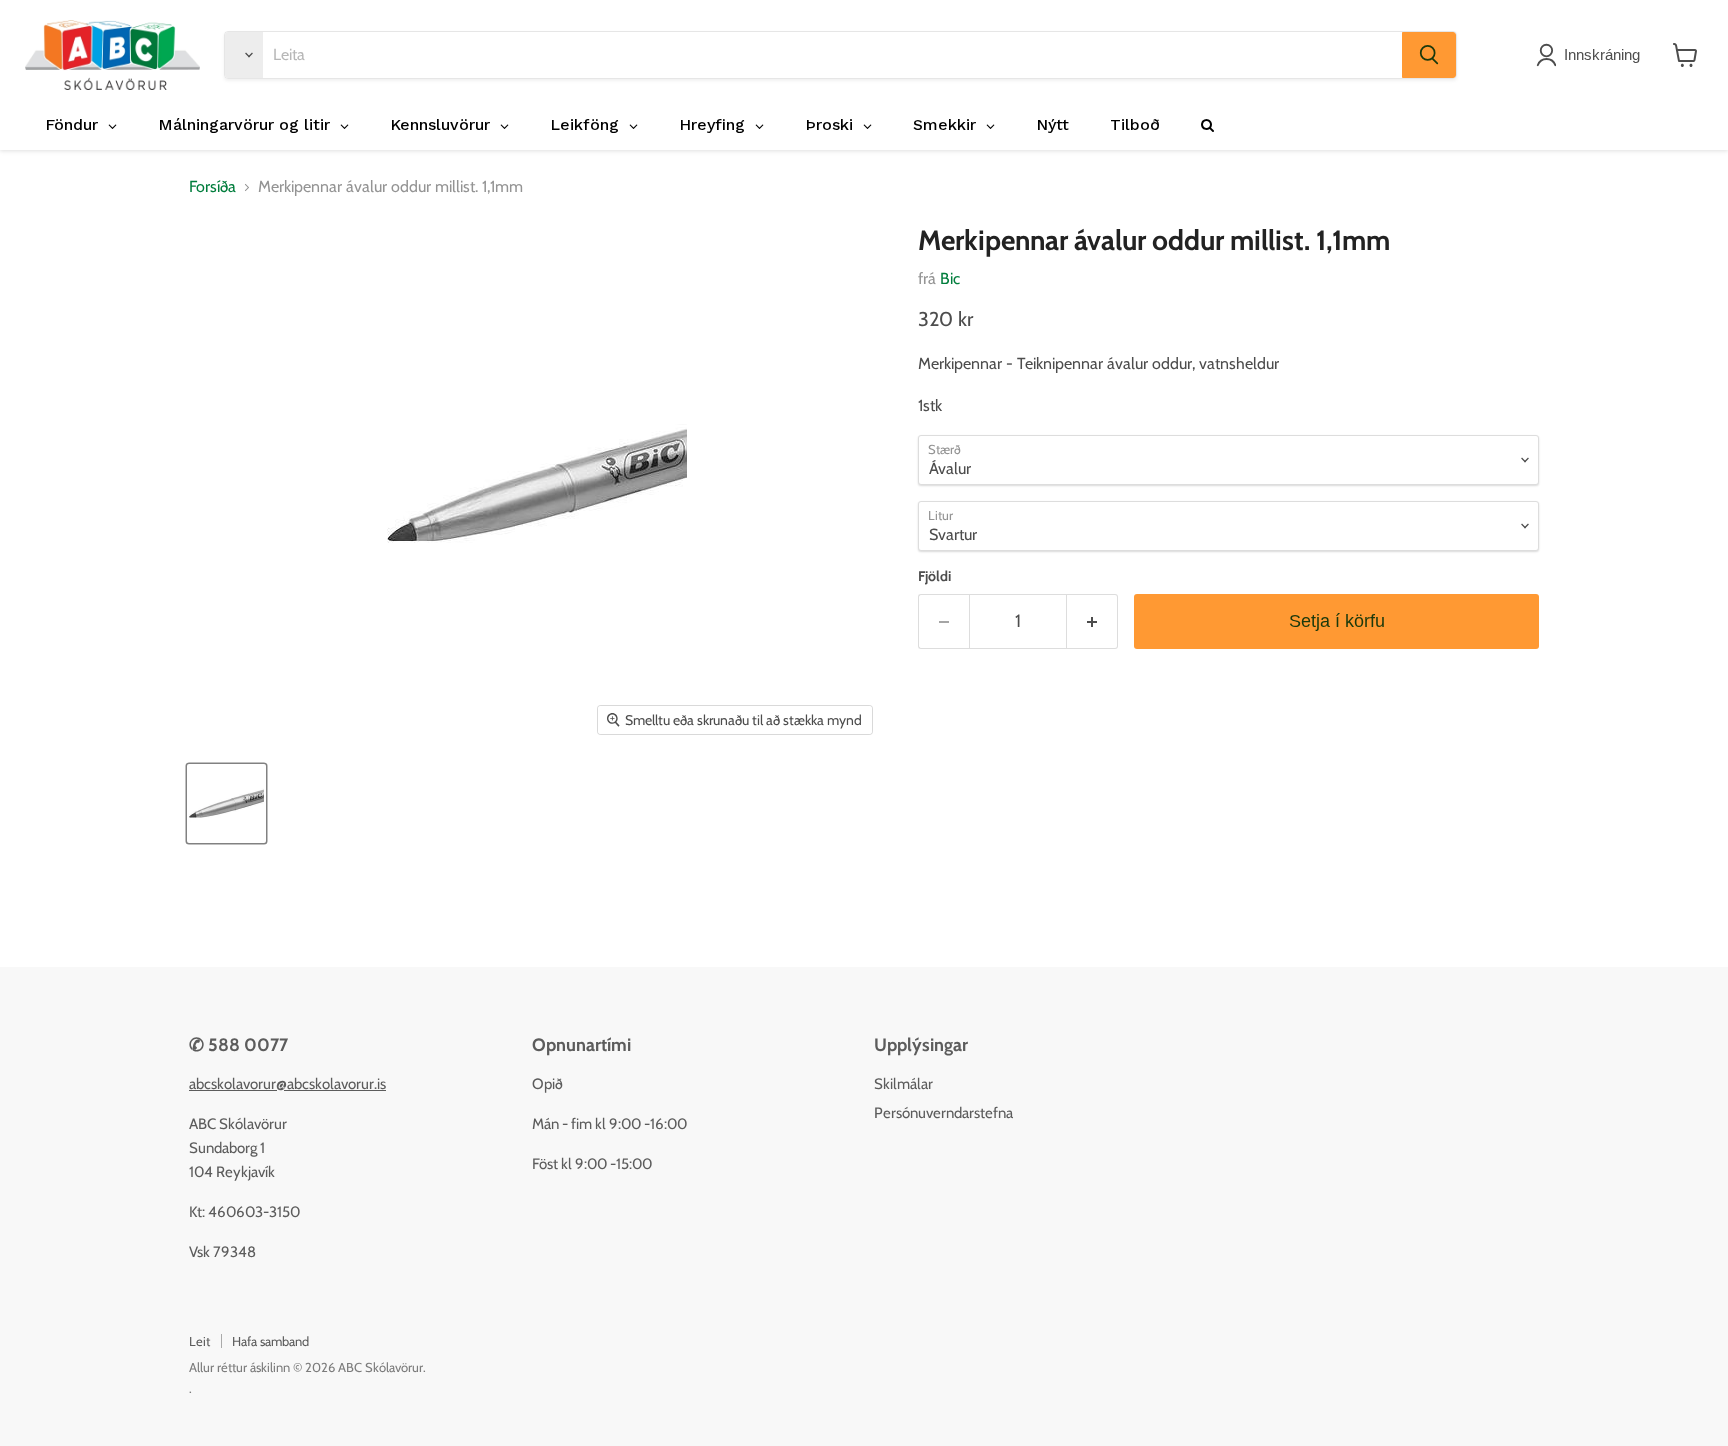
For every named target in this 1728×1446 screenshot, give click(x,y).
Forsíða (212, 187)
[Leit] (1429, 55)
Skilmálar (903, 1084)
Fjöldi (934, 576)
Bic (950, 278)
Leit (199, 1341)
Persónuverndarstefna (943, 1113)
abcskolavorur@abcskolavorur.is (287, 1084)
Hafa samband (270, 1341)
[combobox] (832, 55)
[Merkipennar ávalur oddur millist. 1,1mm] (226, 803)
